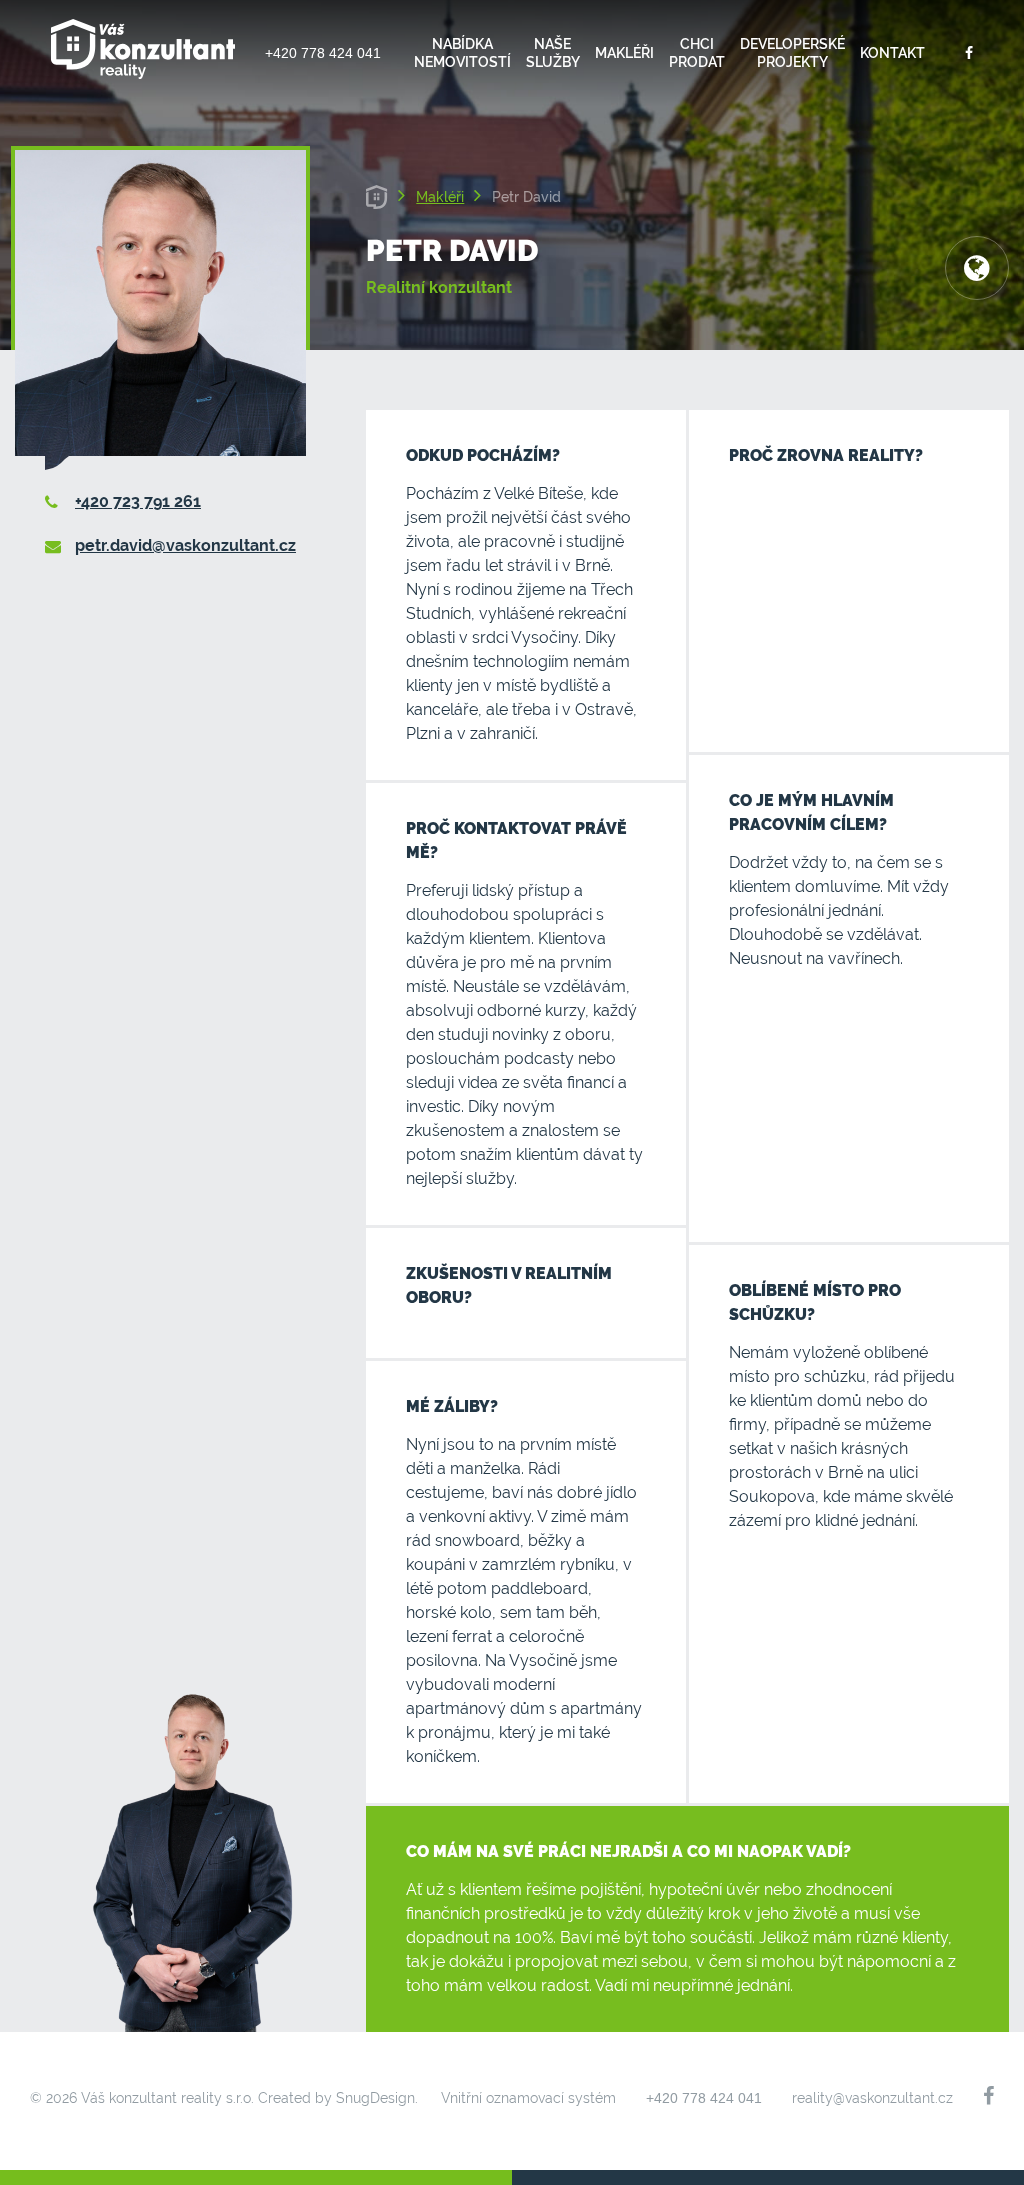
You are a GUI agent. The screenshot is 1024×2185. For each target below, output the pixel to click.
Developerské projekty (792, 53)
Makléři (624, 53)
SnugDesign (375, 2098)
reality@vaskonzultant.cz (872, 2098)
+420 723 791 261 (138, 501)
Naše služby (553, 53)
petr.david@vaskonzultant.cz (185, 545)
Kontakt (892, 53)
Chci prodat (697, 53)
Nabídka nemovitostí (462, 53)
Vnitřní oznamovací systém (528, 2098)
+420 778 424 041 (323, 53)
